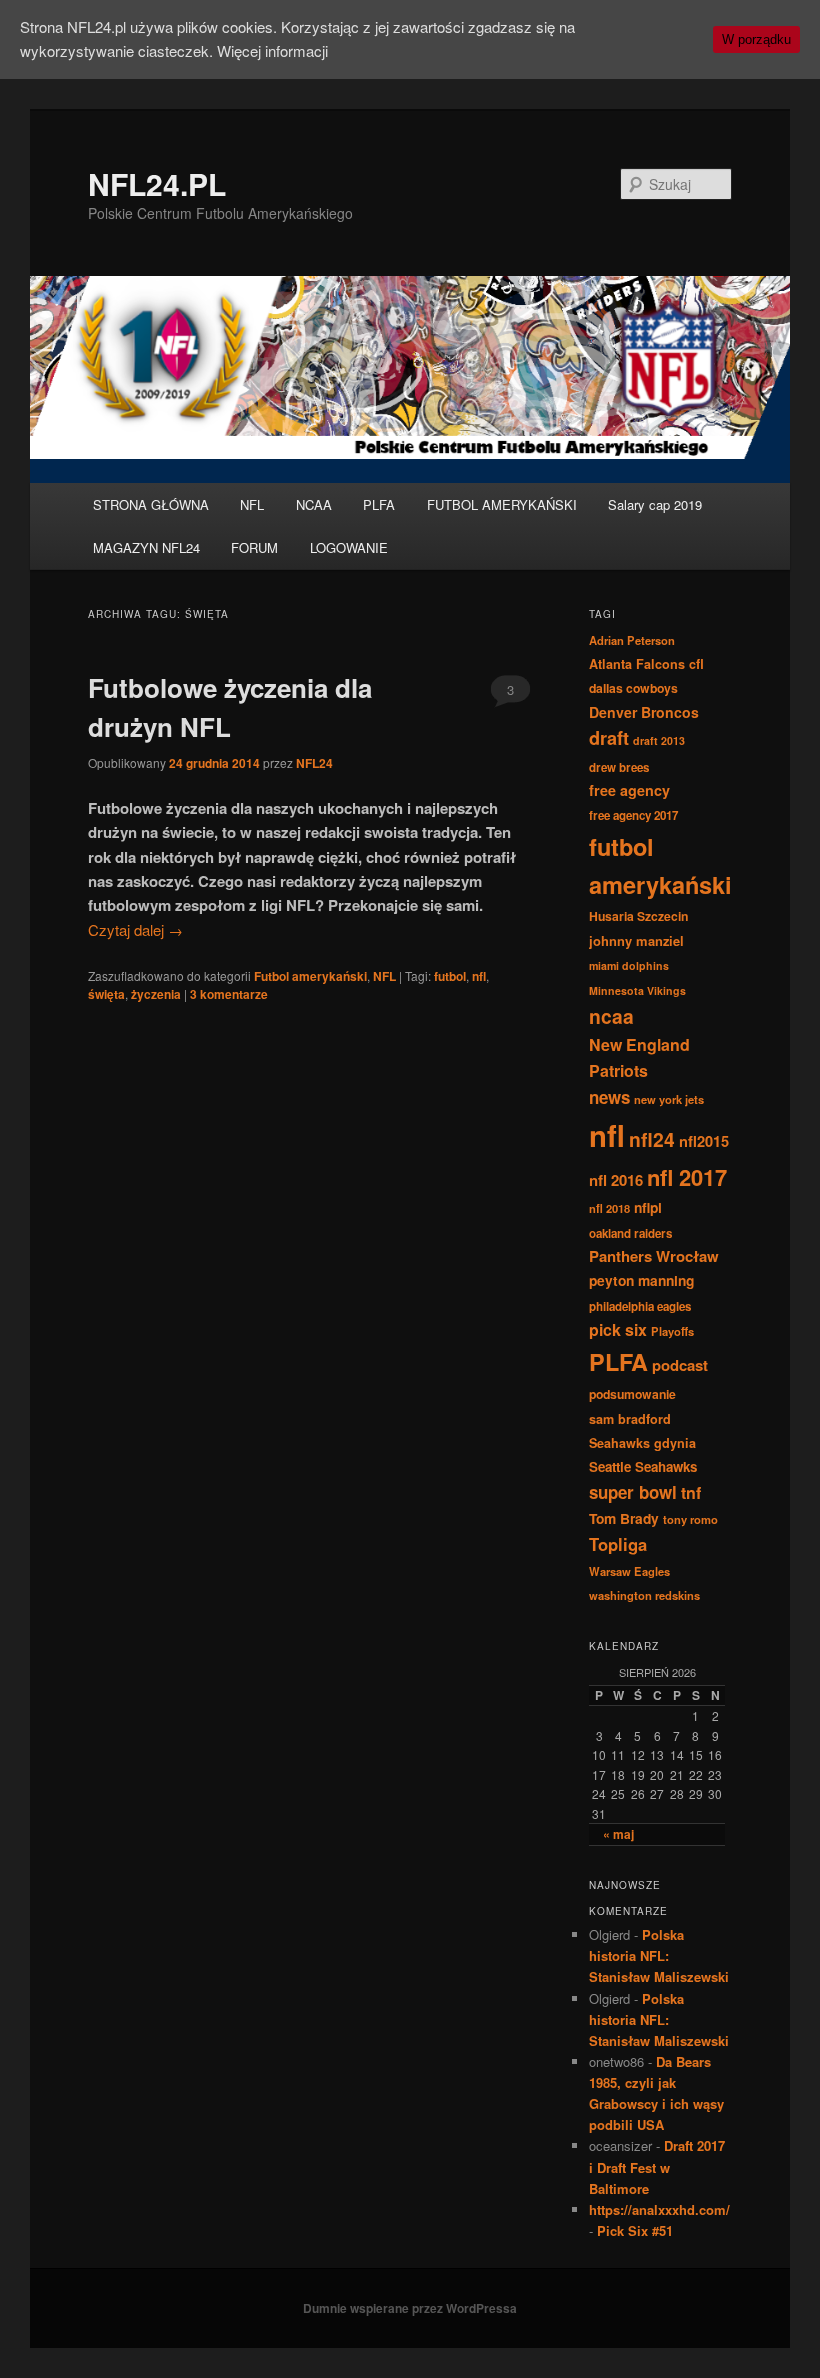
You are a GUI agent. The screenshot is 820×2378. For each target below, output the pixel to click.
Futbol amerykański (310, 976)
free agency (629, 790)
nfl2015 (704, 1141)
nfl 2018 (609, 1208)
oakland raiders (630, 1233)
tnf (691, 1492)
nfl (479, 976)
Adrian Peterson (632, 640)
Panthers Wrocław (654, 1256)
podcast (680, 1365)
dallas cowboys (633, 688)
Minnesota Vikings (637, 990)
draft (609, 738)
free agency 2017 (633, 815)
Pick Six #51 (635, 2230)
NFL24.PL (157, 183)
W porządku (756, 39)
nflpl (648, 1207)
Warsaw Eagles (629, 1571)
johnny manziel (636, 940)
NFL (252, 504)
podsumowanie (632, 1394)
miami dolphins (629, 965)
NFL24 (314, 763)
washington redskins (644, 1595)
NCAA (314, 504)
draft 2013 (659, 740)
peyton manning (641, 1280)
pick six (618, 1329)
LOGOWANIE (349, 547)
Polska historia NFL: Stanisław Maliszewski (659, 1955)
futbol (450, 976)
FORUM (254, 547)
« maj (618, 1834)
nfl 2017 (687, 1177)
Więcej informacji (272, 50)
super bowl (633, 1492)
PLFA (379, 504)
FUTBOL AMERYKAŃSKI (502, 504)
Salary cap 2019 (655, 504)
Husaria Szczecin (638, 916)
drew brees (619, 767)
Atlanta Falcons (637, 664)
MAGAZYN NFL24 (146, 547)
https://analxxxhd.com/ (659, 2209)
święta (106, 994)
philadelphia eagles (640, 1306)
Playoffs (672, 1331)
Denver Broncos (644, 712)
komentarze (229, 994)
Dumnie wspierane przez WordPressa (410, 2308)
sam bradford (630, 1419)
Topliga (618, 1544)
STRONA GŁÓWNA (151, 504)
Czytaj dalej (135, 929)
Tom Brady (624, 1518)
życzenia (156, 994)
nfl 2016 (616, 1180)
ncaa (611, 1016)
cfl (696, 664)
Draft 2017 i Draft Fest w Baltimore (657, 2166)
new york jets (669, 1099)
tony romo (690, 1519)
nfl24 (652, 1139)
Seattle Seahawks (643, 1466)
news (609, 1097)
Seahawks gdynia (642, 1443)
